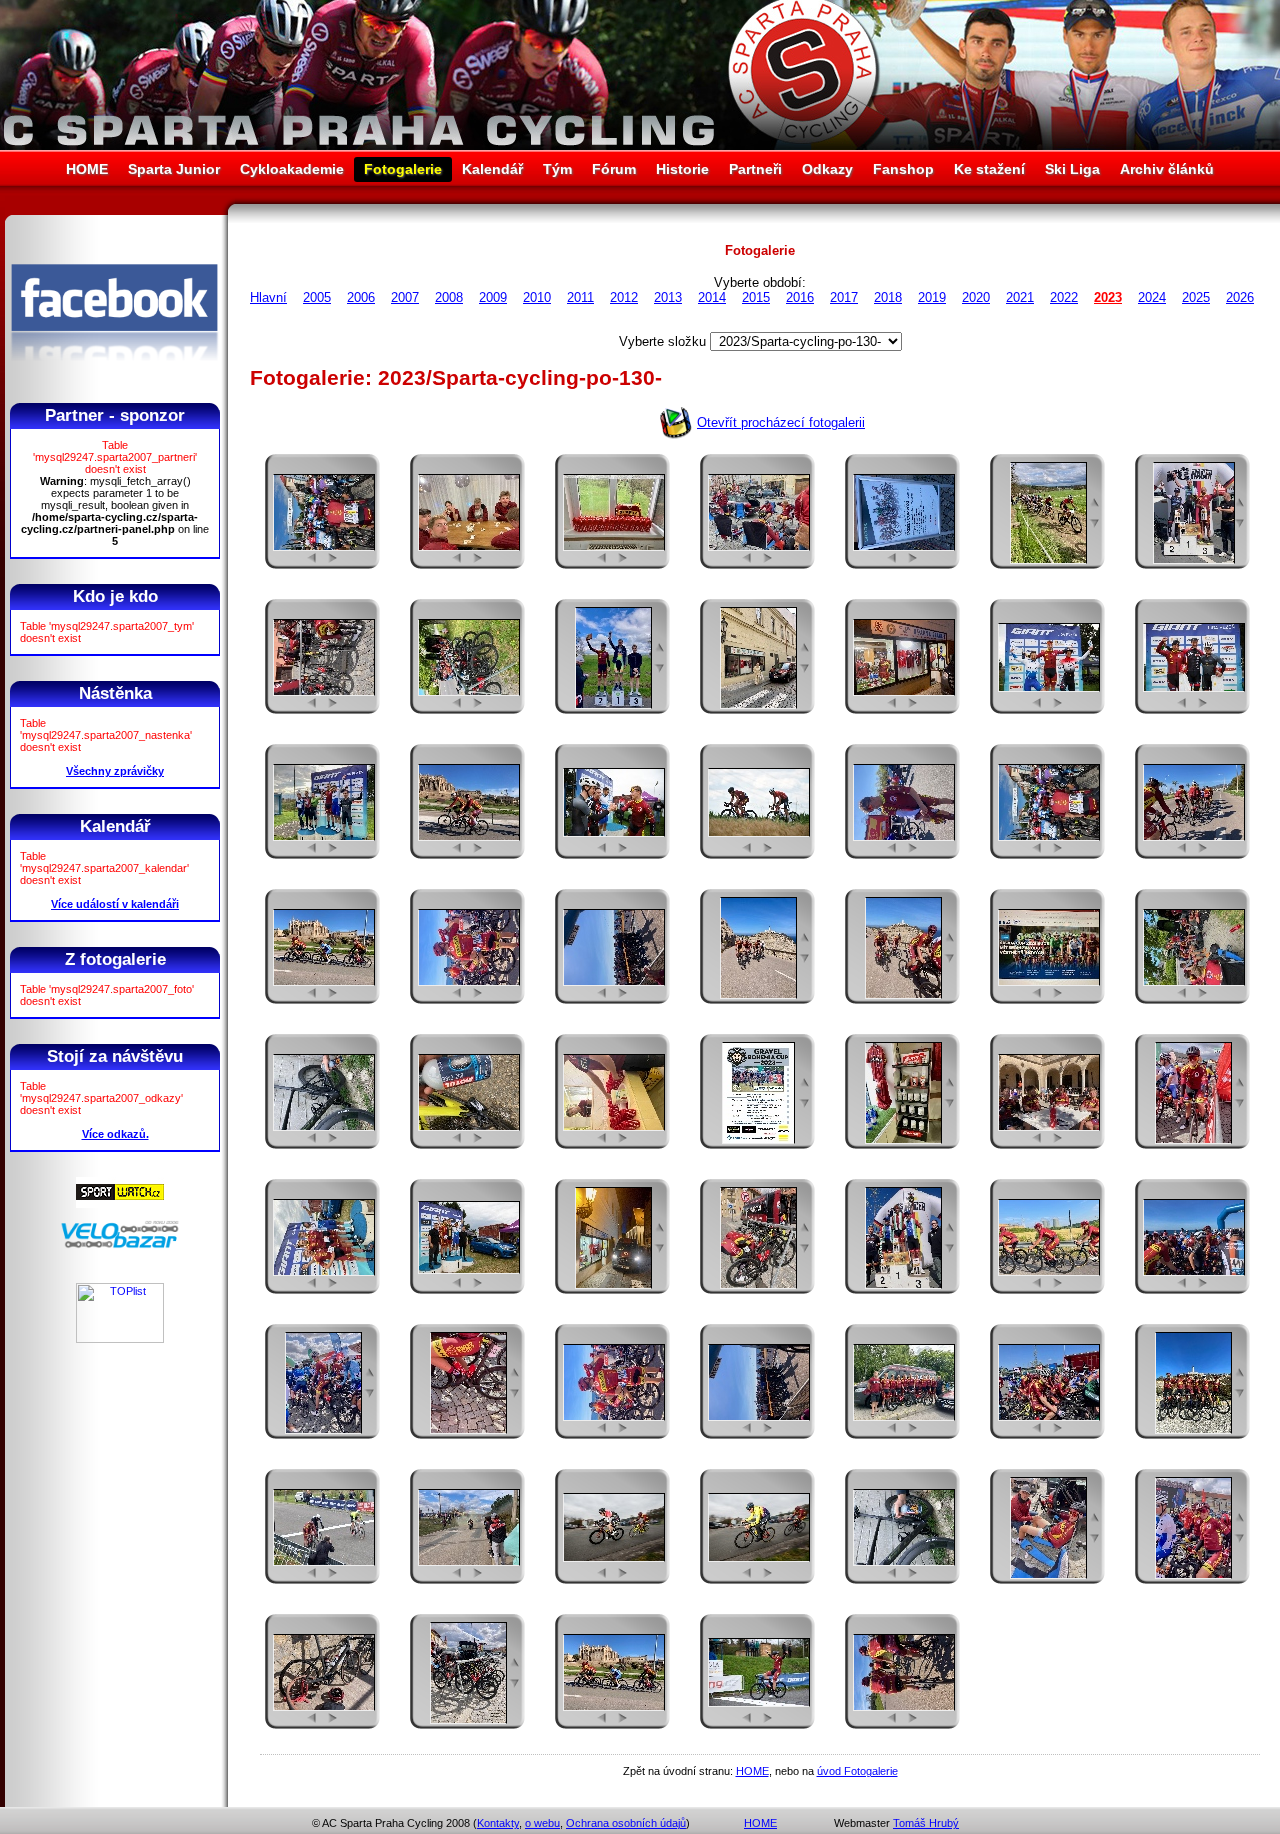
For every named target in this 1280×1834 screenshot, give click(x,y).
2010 (537, 297)
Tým (557, 169)
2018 (888, 297)
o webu (542, 1823)
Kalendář (492, 169)
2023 (1108, 297)
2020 (976, 297)
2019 (932, 297)
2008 (449, 297)
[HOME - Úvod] (640, 145)
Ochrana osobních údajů (626, 1823)
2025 (1196, 297)
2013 (668, 297)
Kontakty (498, 1823)
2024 (1152, 297)
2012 (624, 297)
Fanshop (903, 169)
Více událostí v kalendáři (115, 904)
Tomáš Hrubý (926, 1823)
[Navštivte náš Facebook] (114, 379)
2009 (493, 297)
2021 (1020, 297)
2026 (1240, 297)
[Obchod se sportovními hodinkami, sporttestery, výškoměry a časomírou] (120, 1204)
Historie (682, 169)
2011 (580, 297)
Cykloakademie (292, 169)
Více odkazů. (115, 1134)
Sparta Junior (174, 169)
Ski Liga (1072, 169)
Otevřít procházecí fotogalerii (781, 422)
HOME (87, 169)
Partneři (755, 169)
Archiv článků (1167, 169)
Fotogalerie (403, 169)
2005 (317, 297)
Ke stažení (989, 169)
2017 (844, 297)
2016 (800, 297)
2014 (712, 297)
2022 (1064, 297)
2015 (756, 297)
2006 (361, 297)
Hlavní (268, 297)
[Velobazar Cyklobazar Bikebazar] (120, 1245)
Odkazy (827, 169)
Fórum (614, 169)
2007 (405, 297)
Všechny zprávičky (115, 771)
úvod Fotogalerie (857, 1771)
